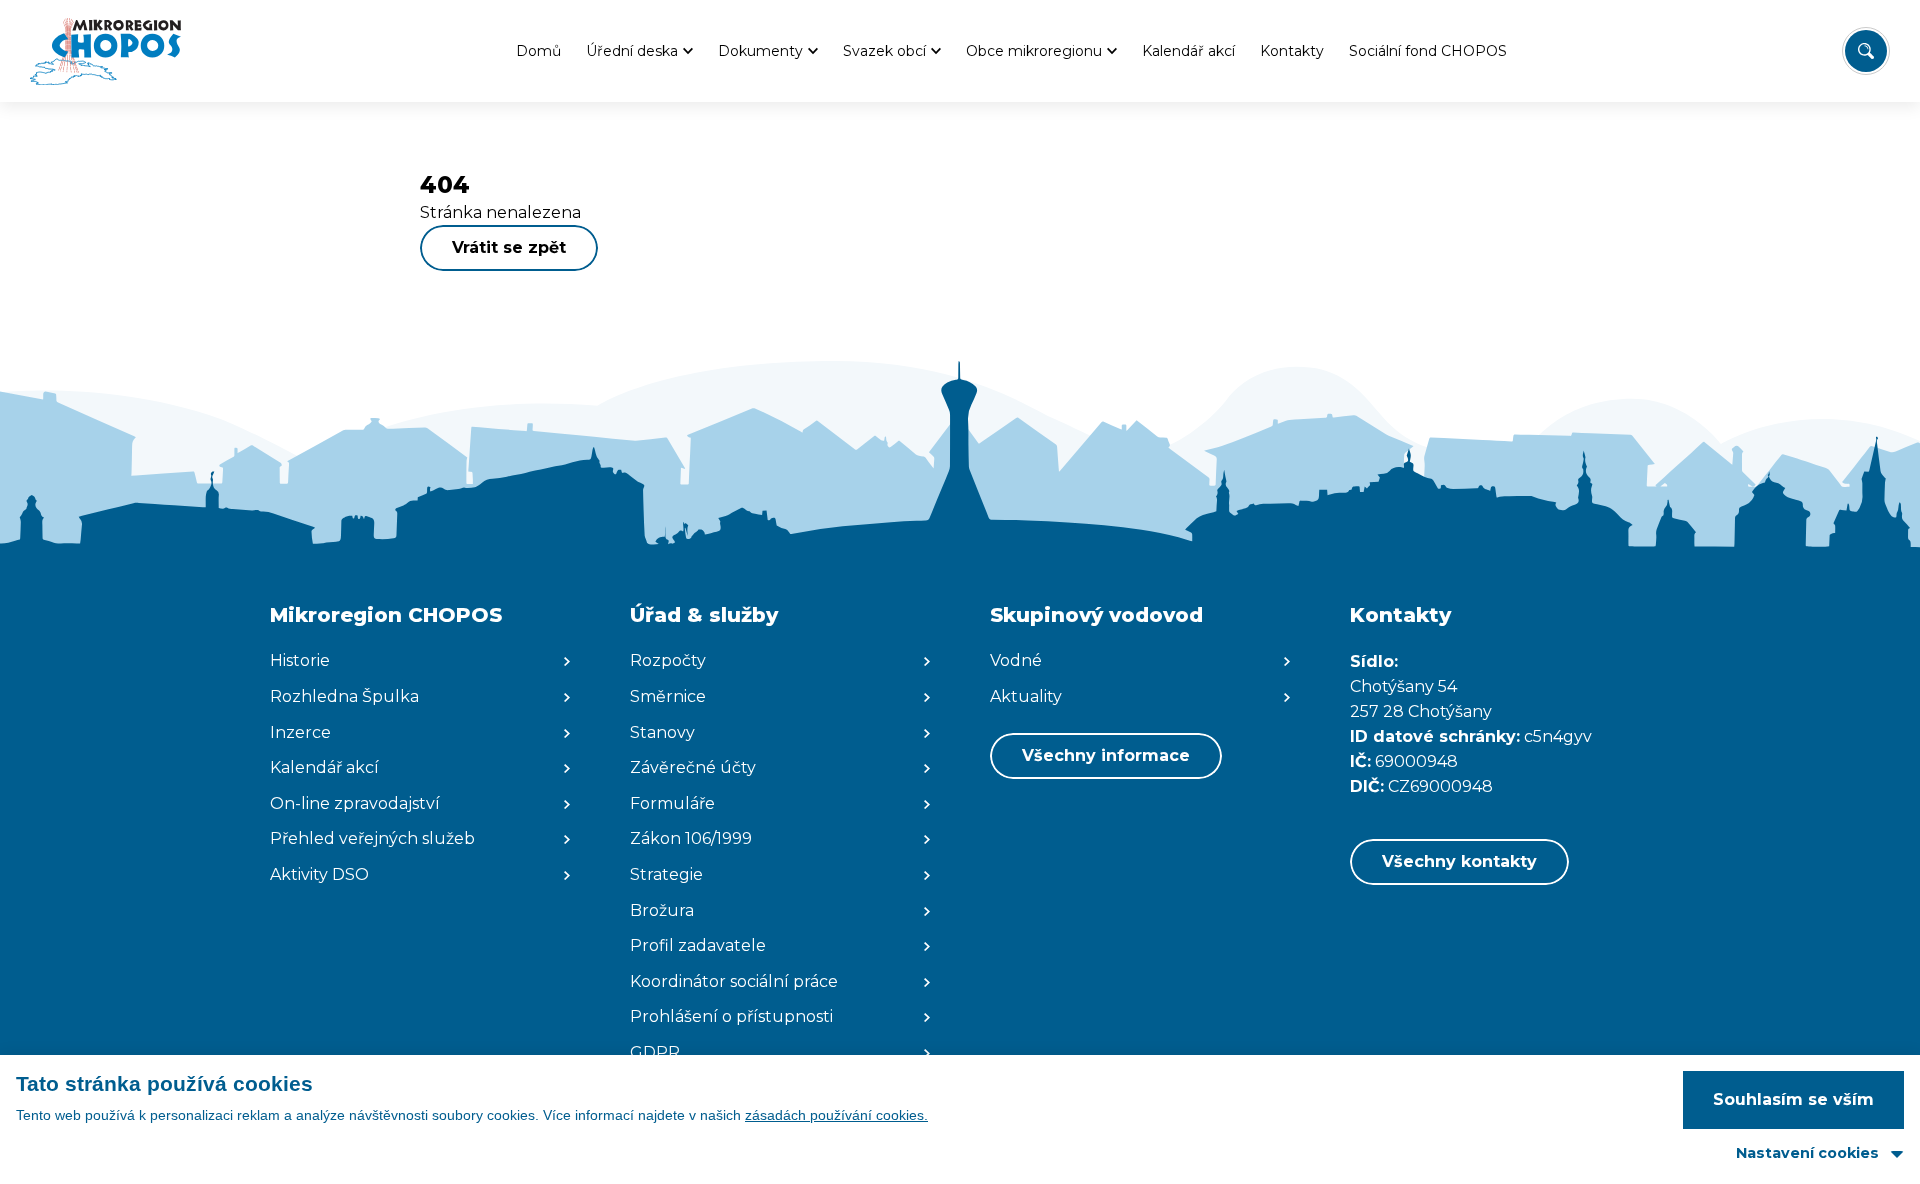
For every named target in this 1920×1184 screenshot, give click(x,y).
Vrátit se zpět (509, 247)
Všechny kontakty (1459, 861)
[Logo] (105, 51)
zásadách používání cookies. (836, 1115)
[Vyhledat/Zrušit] (1866, 51)
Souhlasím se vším (1793, 1099)
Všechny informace (1106, 755)
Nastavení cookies (1807, 1153)
